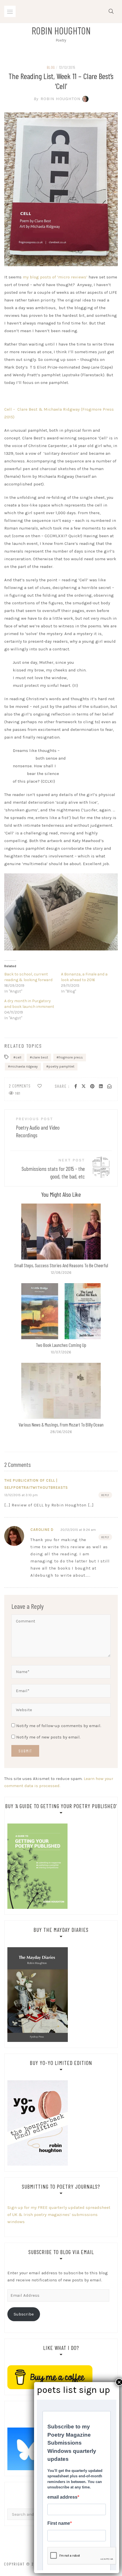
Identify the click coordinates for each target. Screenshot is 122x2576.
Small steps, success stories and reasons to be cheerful (61, 1265)
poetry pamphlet (61, 1066)
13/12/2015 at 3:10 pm (21, 1495)
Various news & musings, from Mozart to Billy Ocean (61, 1425)
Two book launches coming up (61, 1345)
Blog (51, 67)
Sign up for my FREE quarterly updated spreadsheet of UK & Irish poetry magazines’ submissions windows (59, 2215)
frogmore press (71, 1057)
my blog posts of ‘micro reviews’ (55, 277)
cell (18, 1057)
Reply (105, 1495)
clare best (40, 1057)
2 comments (20, 1086)
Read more (61, 1232)
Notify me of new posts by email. (48, 1737)
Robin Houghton (61, 30)
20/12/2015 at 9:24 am (78, 1530)
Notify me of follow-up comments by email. (59, 1726)
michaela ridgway (24, 1066)
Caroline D (42, 1530)
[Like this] (40, 1086)
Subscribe (24, 2314)
